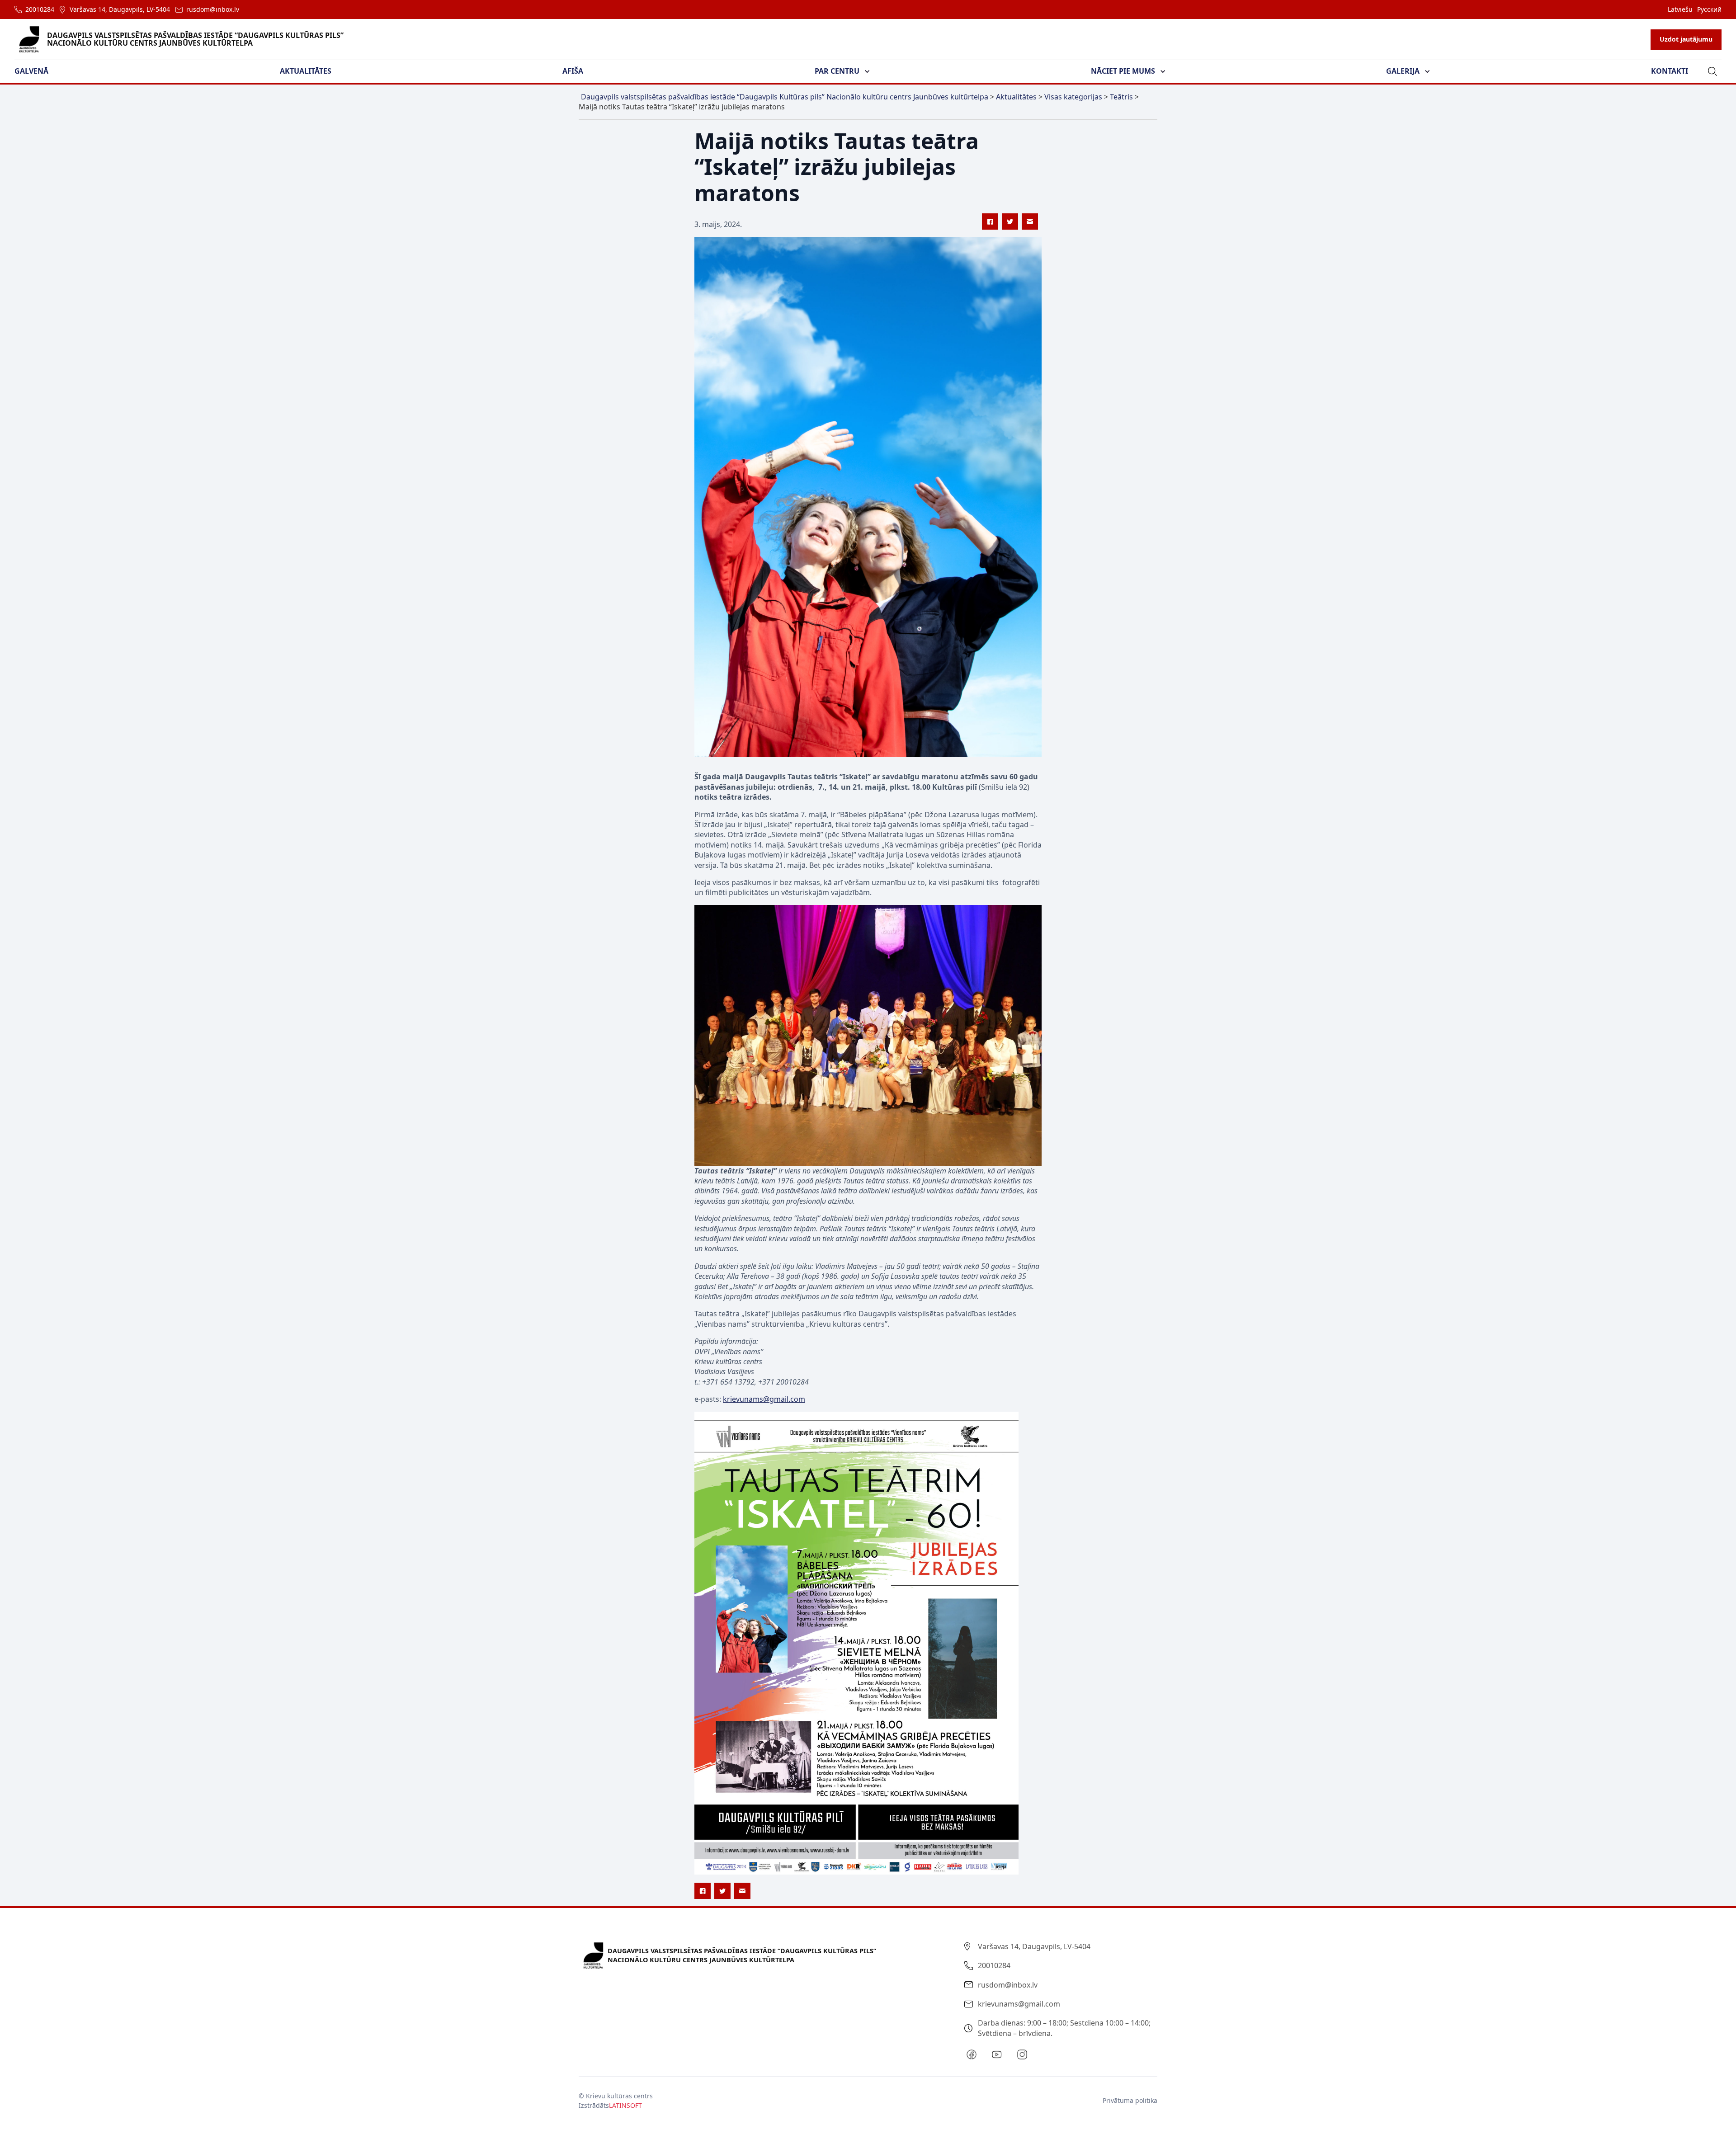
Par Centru (837, 71)
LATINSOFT (625, 2105)
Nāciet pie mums (1123, 71)
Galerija (1403, 71)
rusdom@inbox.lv (213, 9)
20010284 (40, 9)
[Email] (1030, 221)
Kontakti (1670, 71)
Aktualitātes (306, 71)
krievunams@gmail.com (1019, 2004)
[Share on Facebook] (990, 221)
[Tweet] (1010, 221)
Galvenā (31, 71)
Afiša (573, 71)
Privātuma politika (1130, 2100)
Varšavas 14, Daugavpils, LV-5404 (120, 9)
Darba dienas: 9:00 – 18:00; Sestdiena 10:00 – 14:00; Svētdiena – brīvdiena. (1064, 2028)
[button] (37, 71)
